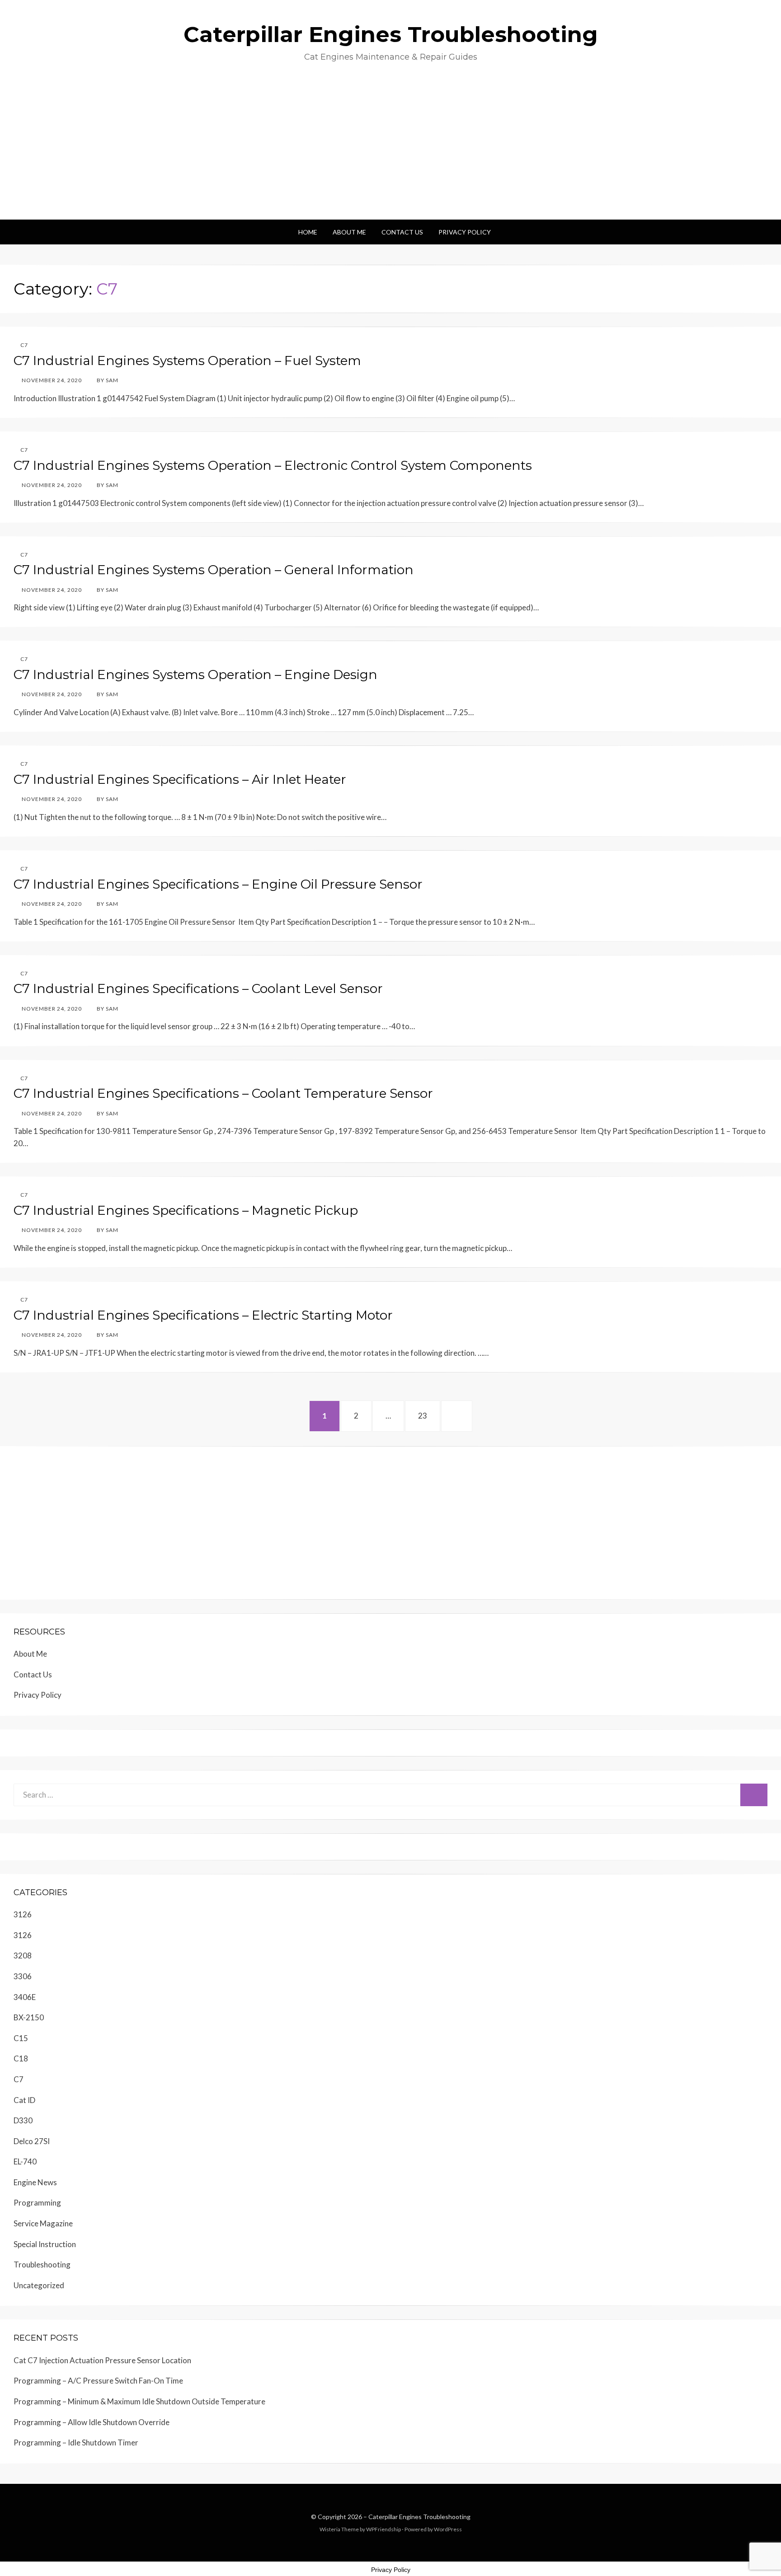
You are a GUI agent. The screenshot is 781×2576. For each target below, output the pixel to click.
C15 (21, 2038)
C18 (21, 2058)
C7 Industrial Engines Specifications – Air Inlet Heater (180, 779)
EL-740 (25, 2161)
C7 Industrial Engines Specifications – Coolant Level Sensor (198, 988)
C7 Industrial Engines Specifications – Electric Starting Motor (203, 1315)
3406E (25, 1997)
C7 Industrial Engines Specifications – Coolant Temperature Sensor (223, 1093)
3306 (23, 1976)
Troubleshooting (42, 2265)
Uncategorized (39, 2285)
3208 (23, 1955)
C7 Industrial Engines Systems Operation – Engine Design (195, 674)
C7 (24, 345)
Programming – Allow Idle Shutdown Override (92, 2422)
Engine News (35, 2182)
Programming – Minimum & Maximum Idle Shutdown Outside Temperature (139, 2401)
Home (308, 232)
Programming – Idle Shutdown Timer (76, 2443)
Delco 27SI (32, 2141)
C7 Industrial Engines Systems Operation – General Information (214, 570)
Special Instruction (45, 2244)
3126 (23, 1914)
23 (428, 1415)
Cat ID (24, 2100)
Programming (37, 2203)
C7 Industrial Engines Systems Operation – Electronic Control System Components (273, 465)
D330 (23, 2120)
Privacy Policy (465, 232)
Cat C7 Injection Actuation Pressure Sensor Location (102, 2360)
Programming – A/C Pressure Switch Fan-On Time (98, 2381)
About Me (349, 232)
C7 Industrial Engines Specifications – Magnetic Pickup (186, 1210)
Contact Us (402, 232)
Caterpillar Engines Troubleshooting (391, 34)
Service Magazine (43, 2223)
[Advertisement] (390, 152)
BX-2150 (29, 2017)
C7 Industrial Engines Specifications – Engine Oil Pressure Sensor (218, 884)
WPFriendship (383, 2529)
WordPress (448, 2529)
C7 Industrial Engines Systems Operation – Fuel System (187, 361)
